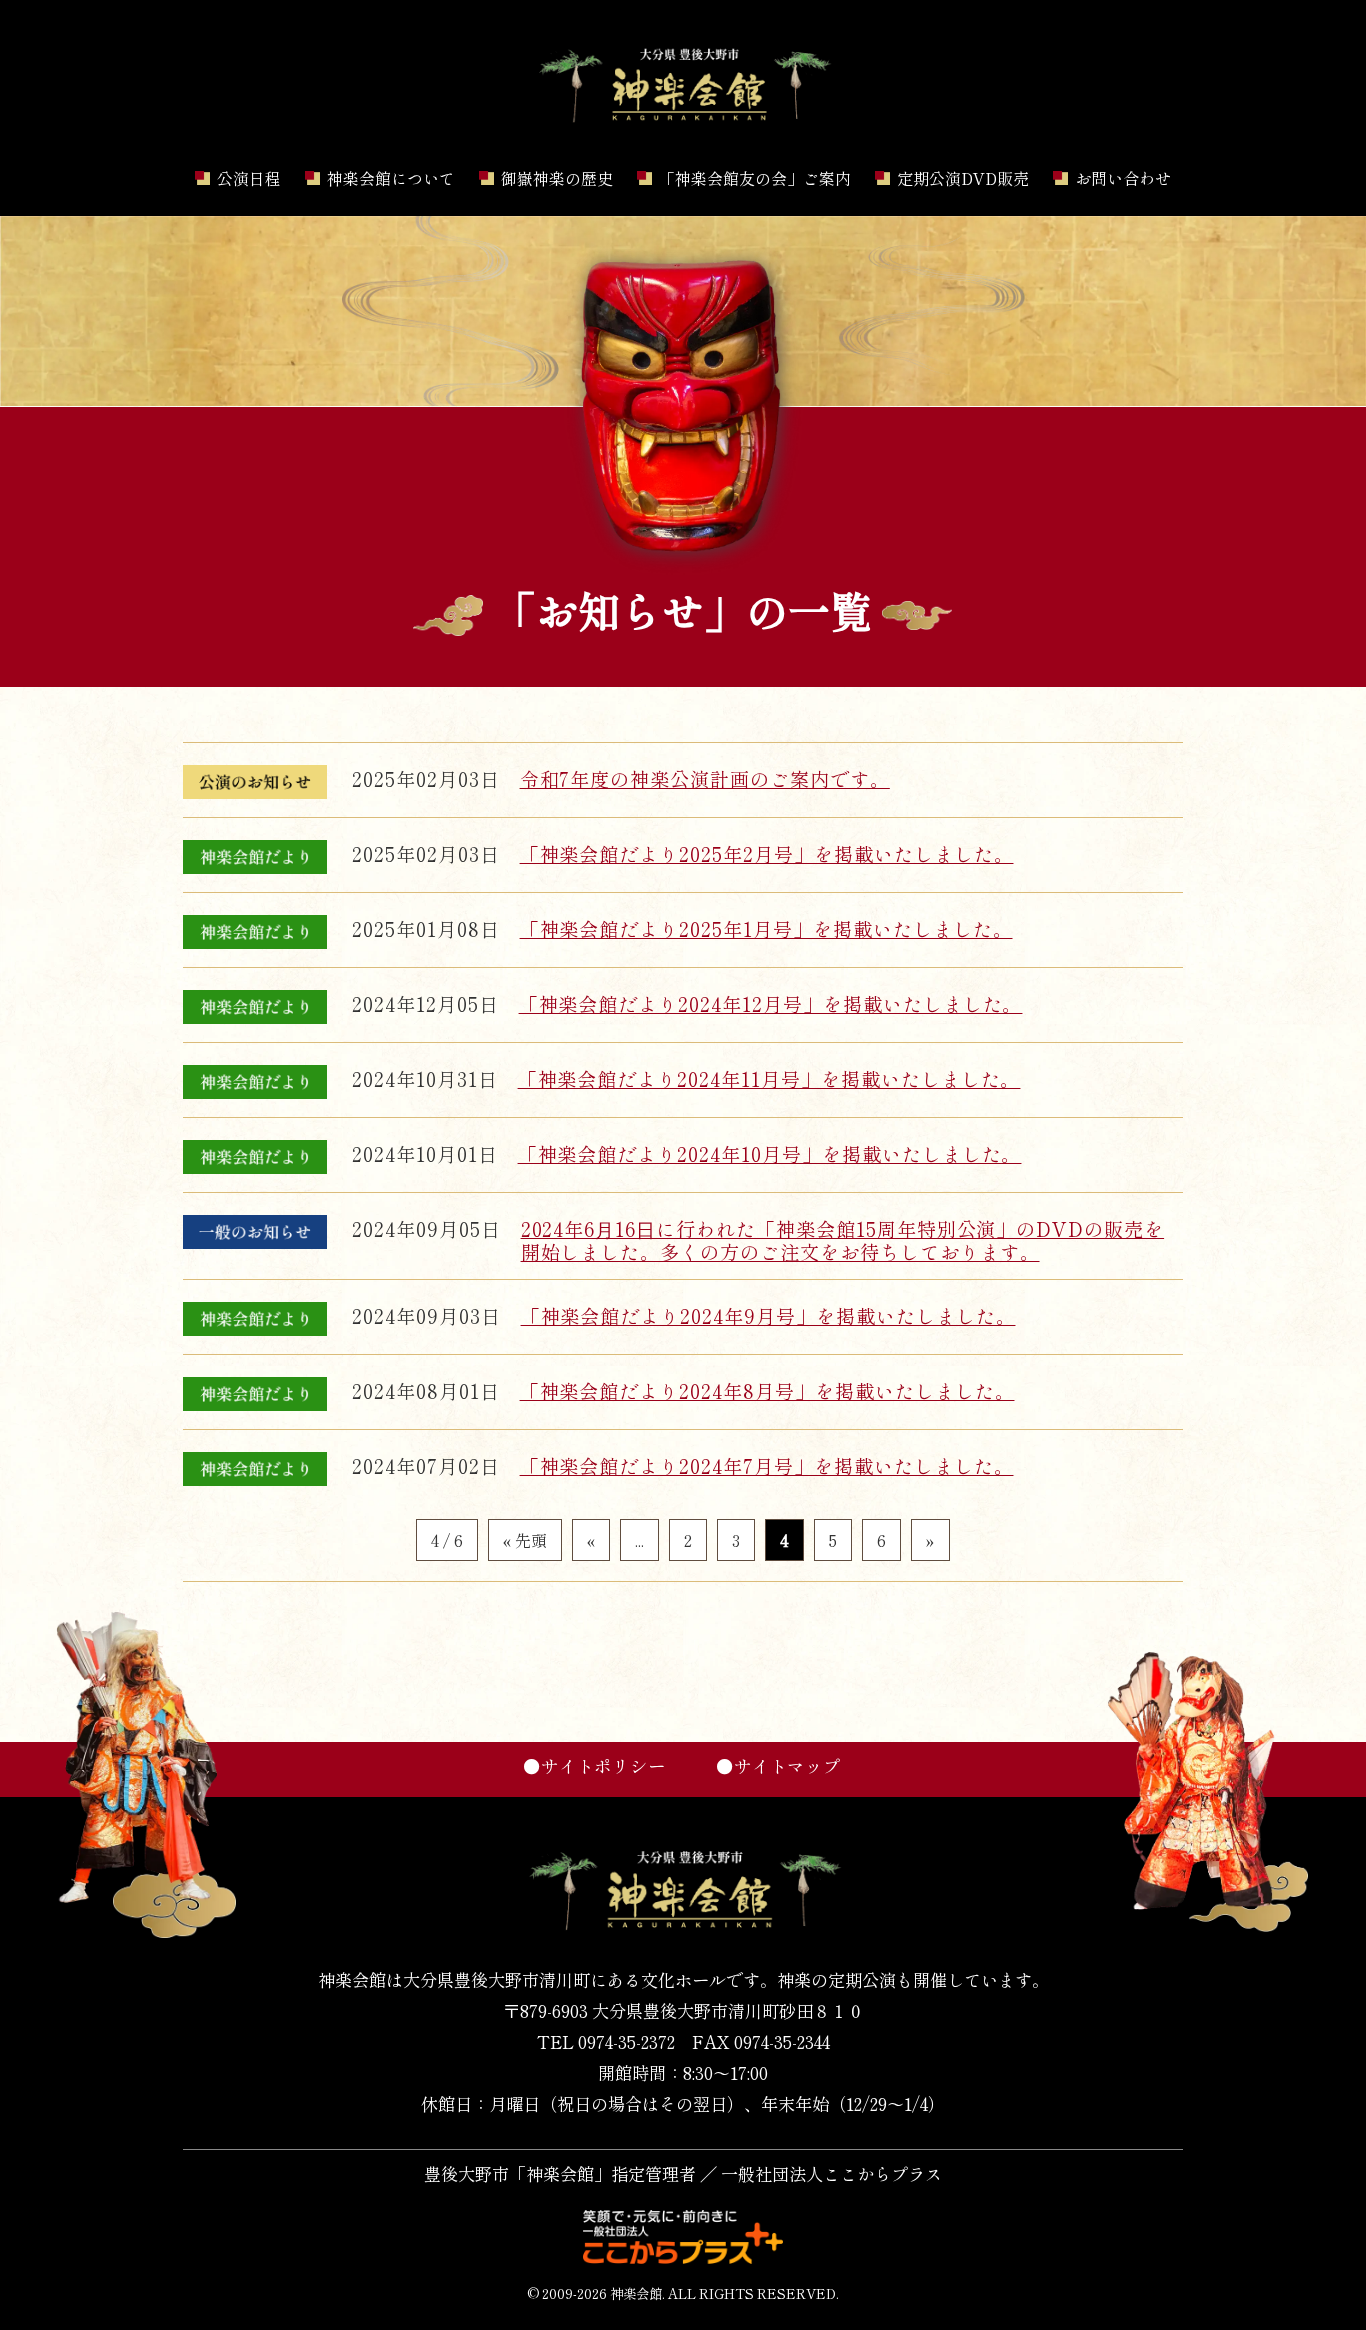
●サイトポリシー (594, 1765)
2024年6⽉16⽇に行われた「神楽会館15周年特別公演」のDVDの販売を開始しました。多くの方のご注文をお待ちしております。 (843, 1240)
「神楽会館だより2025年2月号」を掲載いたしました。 (767, 854)
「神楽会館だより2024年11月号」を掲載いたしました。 (769, 1079)
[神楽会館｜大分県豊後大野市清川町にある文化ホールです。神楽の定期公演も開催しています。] (683, 122)
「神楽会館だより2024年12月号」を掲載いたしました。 (771, 1004)
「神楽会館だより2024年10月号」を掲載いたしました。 (770, 1154)
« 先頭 (525, 1540)
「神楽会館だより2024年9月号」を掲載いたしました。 (768, 1316)
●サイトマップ (778, 1765)
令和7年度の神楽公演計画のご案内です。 (705, 779)
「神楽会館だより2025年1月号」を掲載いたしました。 (766, 929)
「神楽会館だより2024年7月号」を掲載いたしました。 (767, 1466)
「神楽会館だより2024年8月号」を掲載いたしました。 (767, 1391)
